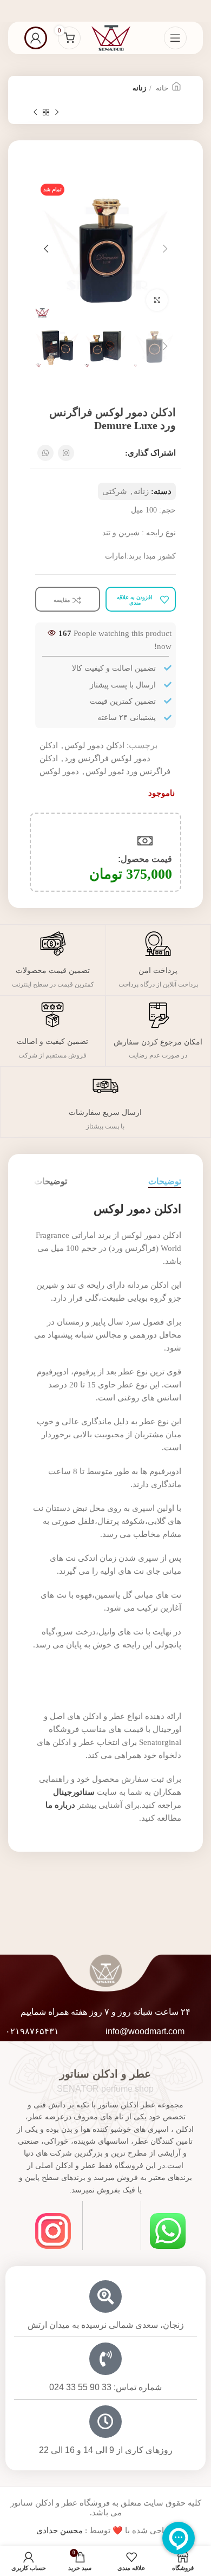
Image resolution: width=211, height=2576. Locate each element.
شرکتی (115, 491)
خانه (161, 88)
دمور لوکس (59, 771)
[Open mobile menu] (175, 38)
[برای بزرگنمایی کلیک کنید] (157, 300)
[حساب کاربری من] (36, 38)
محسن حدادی (60, 2530)
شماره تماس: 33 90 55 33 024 (105, 2387)
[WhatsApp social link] (45, 453)
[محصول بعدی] (35, 113)
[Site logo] (111, 37)
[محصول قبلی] (57, 113)
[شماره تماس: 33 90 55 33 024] (105, 2359)
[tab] (165, 1181)
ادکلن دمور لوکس (94, 745)
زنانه (139, 88)
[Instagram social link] (66, 453)
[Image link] (168, 2230)
